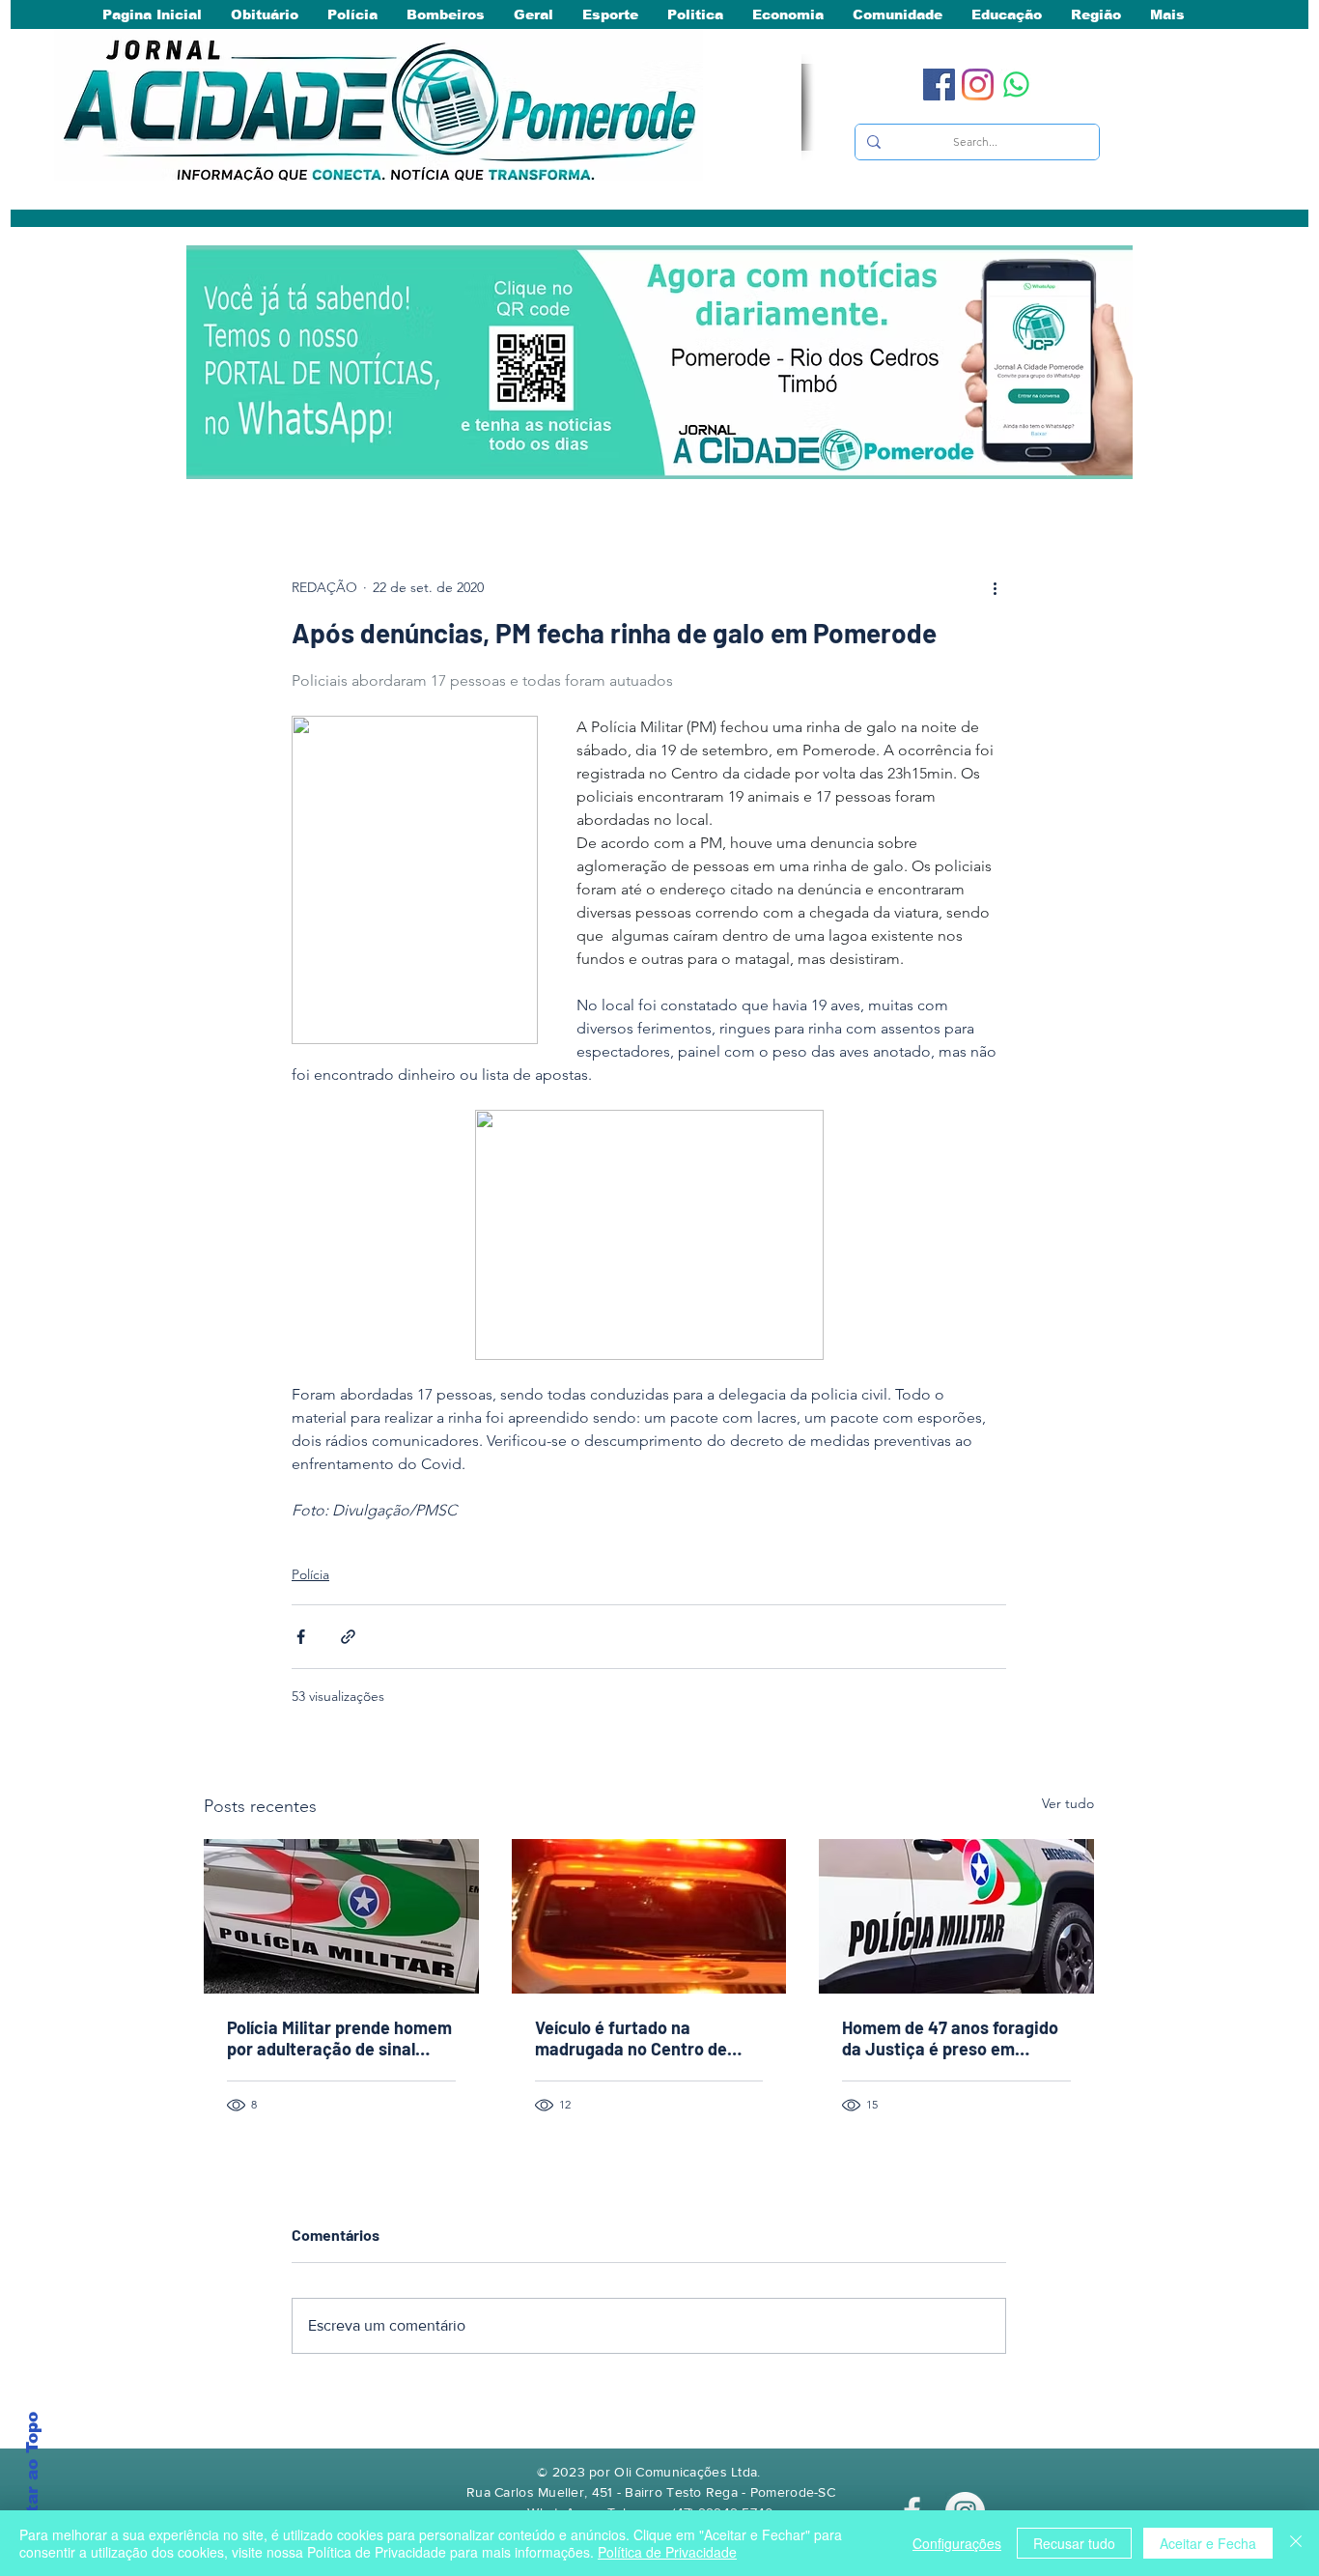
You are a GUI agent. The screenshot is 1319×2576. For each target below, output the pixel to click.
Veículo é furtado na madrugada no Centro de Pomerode (631, 2038)
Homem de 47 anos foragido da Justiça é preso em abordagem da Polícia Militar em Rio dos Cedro (952, 2038)
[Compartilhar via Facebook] (301, 1637)
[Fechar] (1296, 2543)
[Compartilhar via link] (348, 1637)
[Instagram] (978, 85)
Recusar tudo (1074, 2543)
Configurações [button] (957, 2543)
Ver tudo (1068, 1803)
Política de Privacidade (667, 2552)
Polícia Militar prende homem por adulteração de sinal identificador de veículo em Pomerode (339, 2038)
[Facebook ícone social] (939, 85)
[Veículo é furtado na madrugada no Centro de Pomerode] (649, 1916)
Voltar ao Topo (32, 2477)
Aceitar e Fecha (1208, 2543)
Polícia (310, 1574)
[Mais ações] (995, 587)
